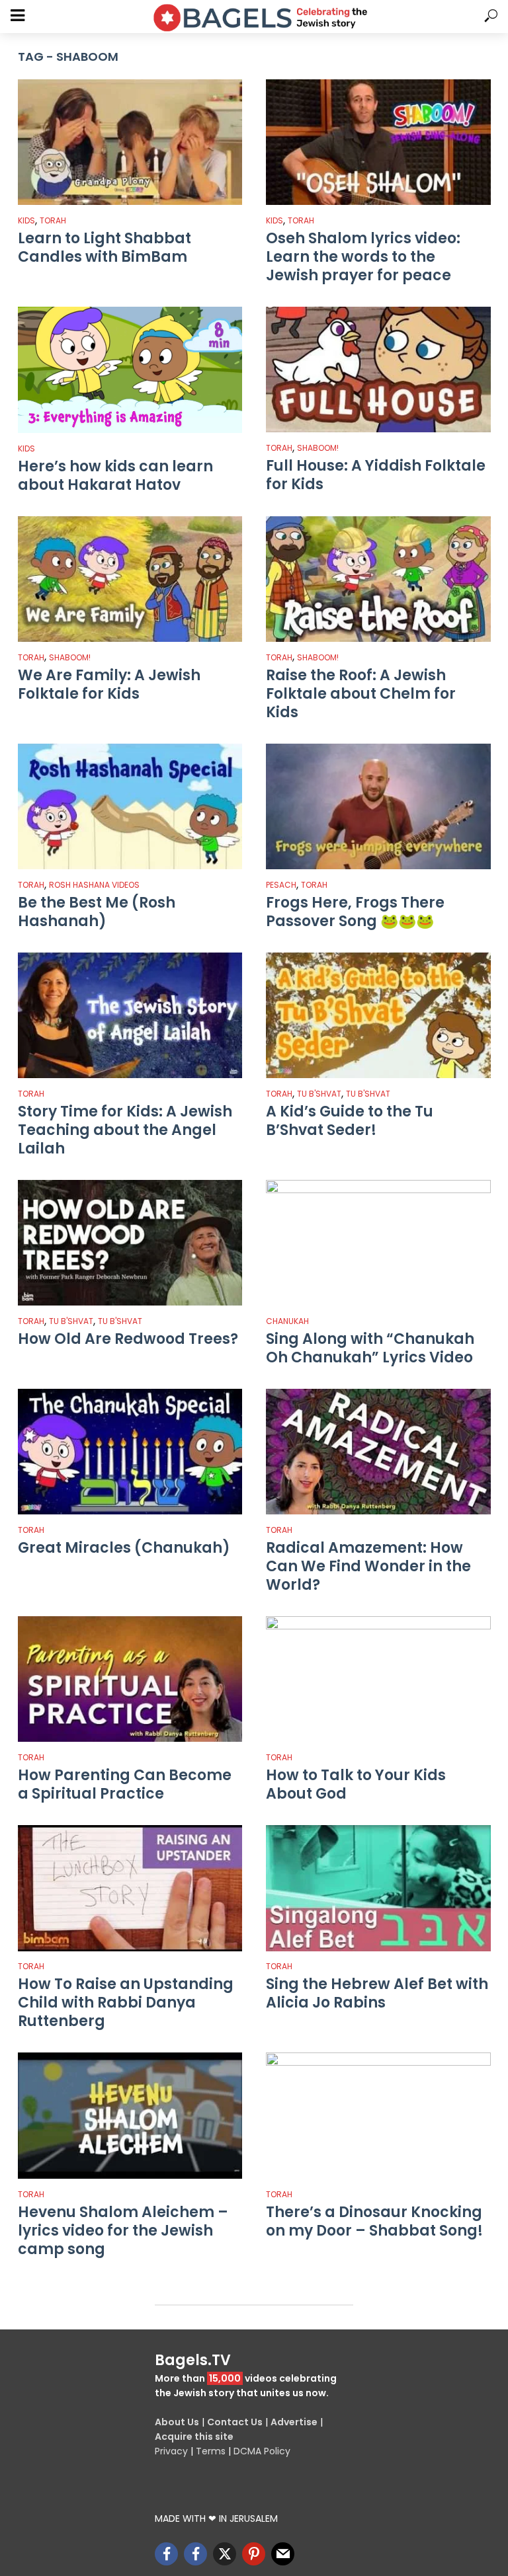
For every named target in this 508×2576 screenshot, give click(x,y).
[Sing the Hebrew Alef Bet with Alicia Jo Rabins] (378, 1888)
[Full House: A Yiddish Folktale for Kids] (378, 370)
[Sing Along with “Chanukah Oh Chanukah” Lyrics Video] (378, 1243)
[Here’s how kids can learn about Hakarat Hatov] (130, 370)
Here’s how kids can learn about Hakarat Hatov (115, 476)
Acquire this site (194, 2437)
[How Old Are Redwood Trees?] (130, 1243)
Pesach (281, 885)
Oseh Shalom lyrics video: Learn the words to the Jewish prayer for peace (363, 257)
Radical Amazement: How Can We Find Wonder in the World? (368, 1567)
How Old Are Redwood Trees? (128, 1339)
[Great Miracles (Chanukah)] (130, 1452)
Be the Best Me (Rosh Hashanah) (97, 912)
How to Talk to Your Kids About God (356, 1785)
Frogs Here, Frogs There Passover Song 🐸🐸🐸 (355, 912)
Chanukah (287, 1321)
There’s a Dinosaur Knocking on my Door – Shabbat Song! (374, 2222)
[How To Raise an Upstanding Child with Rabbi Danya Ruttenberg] (130, 1888)
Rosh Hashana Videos (94, 885)
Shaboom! (318, 448)
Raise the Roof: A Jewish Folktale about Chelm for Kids (361, 694)
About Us (177, 2422)
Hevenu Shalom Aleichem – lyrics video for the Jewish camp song (123, 2231)
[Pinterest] (254, 2554)
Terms (211, 2451)
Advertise (294, 2422)
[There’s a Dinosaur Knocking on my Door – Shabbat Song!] (378, 2115)
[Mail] (283, 2554)
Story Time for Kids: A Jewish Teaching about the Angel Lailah (125, 1130)
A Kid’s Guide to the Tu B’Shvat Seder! (350, 1121)
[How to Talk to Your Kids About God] (378, 1679)
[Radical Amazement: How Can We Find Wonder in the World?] (378, 1452)
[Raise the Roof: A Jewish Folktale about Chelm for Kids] (378, 579)
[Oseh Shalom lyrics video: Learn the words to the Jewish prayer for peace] (378, 142)
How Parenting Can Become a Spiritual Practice (125, 1785)
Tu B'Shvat (319, 1094)
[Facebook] (166, 2554)
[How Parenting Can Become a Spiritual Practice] (130, 1679)
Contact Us (235, 2422)
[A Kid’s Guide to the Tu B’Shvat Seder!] (378, 1015)
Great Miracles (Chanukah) (124, 1548)
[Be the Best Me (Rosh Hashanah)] (130, 806)
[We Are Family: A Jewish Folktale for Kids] (130, 579)
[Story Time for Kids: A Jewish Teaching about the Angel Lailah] (130, 1015)
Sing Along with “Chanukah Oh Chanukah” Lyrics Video (370, 1348)
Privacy (171, 2451)
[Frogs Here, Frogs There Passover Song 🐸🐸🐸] (378, 806)
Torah (53, 220)
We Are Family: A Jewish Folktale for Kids (109, 685)
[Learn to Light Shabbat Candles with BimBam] (130, 142)
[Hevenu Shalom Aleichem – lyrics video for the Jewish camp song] (130, 2115)
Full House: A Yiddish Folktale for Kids (376, 475)
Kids (26, 220)
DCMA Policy (262, 2451)
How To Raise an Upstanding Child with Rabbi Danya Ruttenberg (126, 2003)
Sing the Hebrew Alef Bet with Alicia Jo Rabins (377, 1994)
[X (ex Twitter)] (225, 2554)
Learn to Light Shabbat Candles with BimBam (105, 248)
